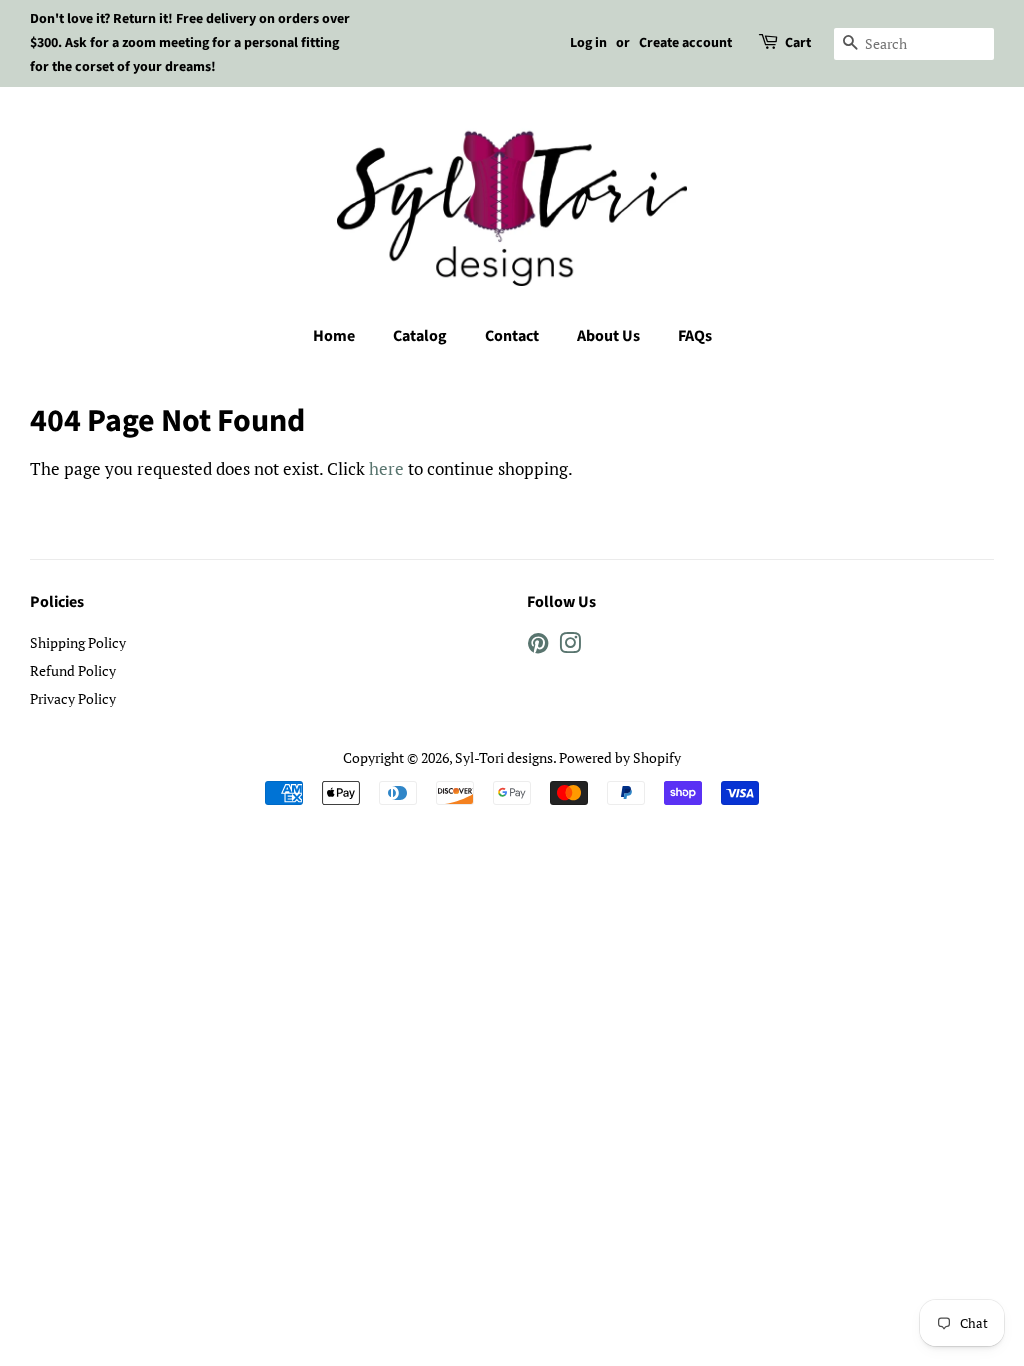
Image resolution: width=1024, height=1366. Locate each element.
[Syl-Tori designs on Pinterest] (538, 646)
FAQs (695, 336)
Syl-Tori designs (504, 757)
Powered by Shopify (620, 757)
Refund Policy (73, 670)
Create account (685, 43)
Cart (798, 43)
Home (334, 336)
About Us (608, 336)
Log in (588, 43)
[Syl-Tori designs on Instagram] (570, 646)
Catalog (420, 336)
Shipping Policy (78, 642)
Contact (512, 336)
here (386, 468)
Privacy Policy (73, 698)
